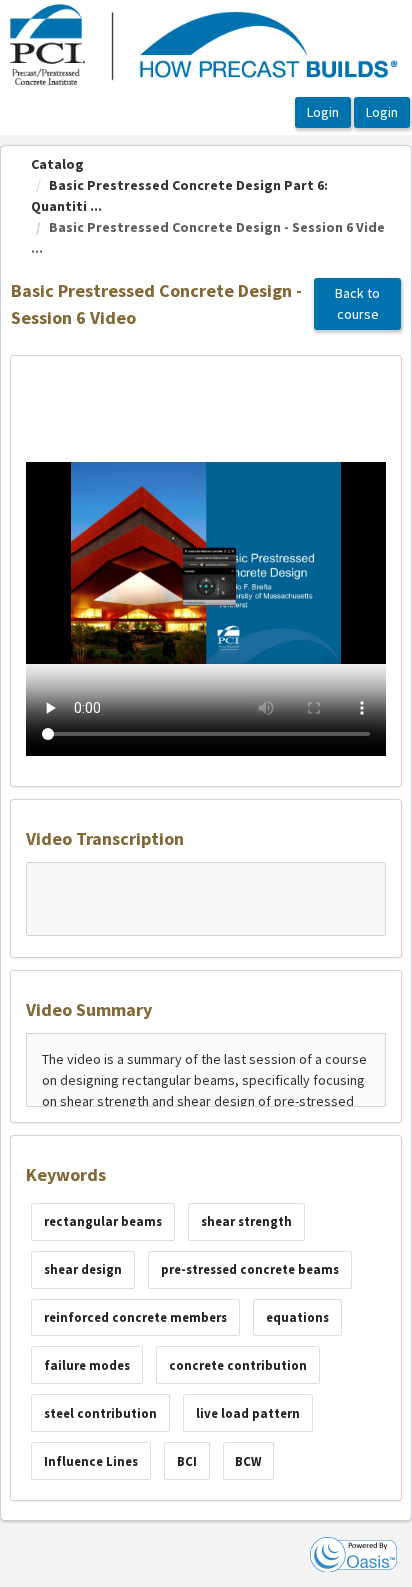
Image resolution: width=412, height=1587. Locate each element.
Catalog (57, 164)
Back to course (357, 303)
